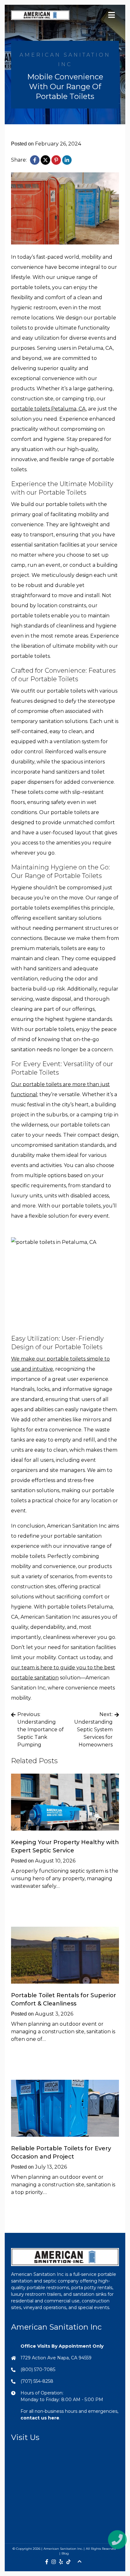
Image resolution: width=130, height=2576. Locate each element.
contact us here (40, 2418)
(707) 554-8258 (37, 2381)
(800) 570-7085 (38, 2369)
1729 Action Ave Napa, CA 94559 (56, 2358)
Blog (65, 2553)
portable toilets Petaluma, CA (48, 409)
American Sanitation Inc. (63, 2549)
